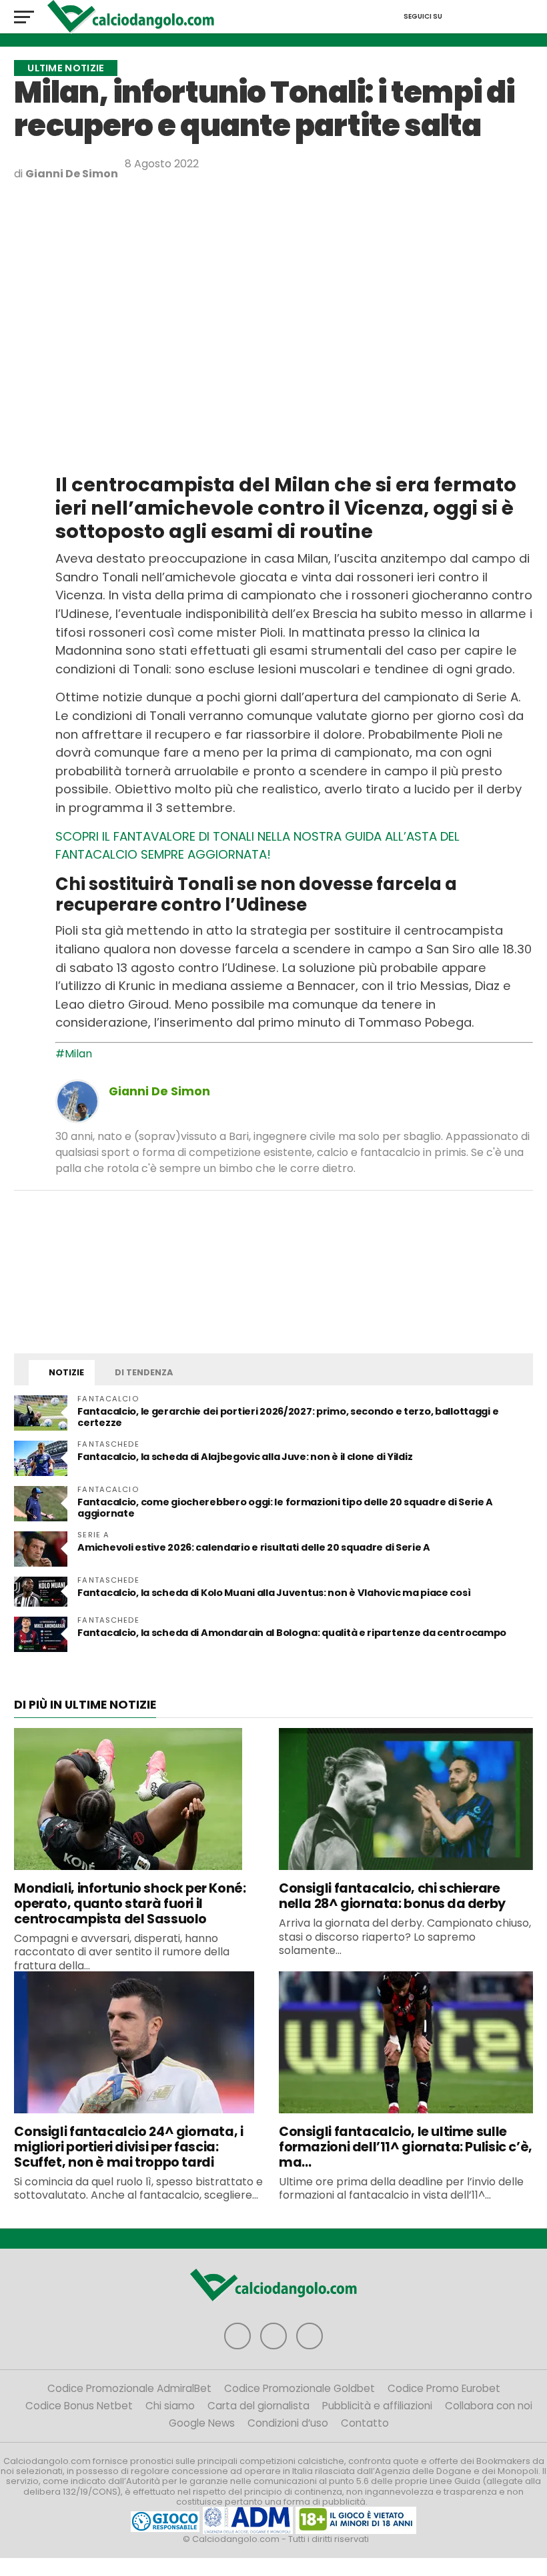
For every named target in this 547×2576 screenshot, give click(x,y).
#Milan (74, 1054)
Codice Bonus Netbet (79, 2406)
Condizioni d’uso (288, 2423)
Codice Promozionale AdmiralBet (129, 2388)
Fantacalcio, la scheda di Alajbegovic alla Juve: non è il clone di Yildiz (245, 1457)
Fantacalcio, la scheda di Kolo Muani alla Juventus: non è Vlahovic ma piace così (274, 1593)
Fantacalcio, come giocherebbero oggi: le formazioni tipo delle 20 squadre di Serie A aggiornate (285, 1508)
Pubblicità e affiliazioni (377, 2406)
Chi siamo (170, 2406)
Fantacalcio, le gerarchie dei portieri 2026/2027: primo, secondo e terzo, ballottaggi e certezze (288, 1417)
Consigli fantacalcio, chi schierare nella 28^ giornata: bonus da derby (392, 1896)
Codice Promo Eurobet (444, 2388)
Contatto (365, 2423)
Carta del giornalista (258, 2406)
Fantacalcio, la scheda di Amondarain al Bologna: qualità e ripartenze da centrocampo (292, 1633)
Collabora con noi (489, 2406)
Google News (202, 2423)
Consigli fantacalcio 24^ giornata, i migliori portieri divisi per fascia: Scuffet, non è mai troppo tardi (128, 2147)
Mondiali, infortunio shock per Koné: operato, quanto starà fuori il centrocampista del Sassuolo (130, 1904)
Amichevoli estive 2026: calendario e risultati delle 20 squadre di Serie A (254, 1547)
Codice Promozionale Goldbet (300, 2388)
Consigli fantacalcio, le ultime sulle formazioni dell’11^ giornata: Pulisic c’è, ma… (406, 2147)
